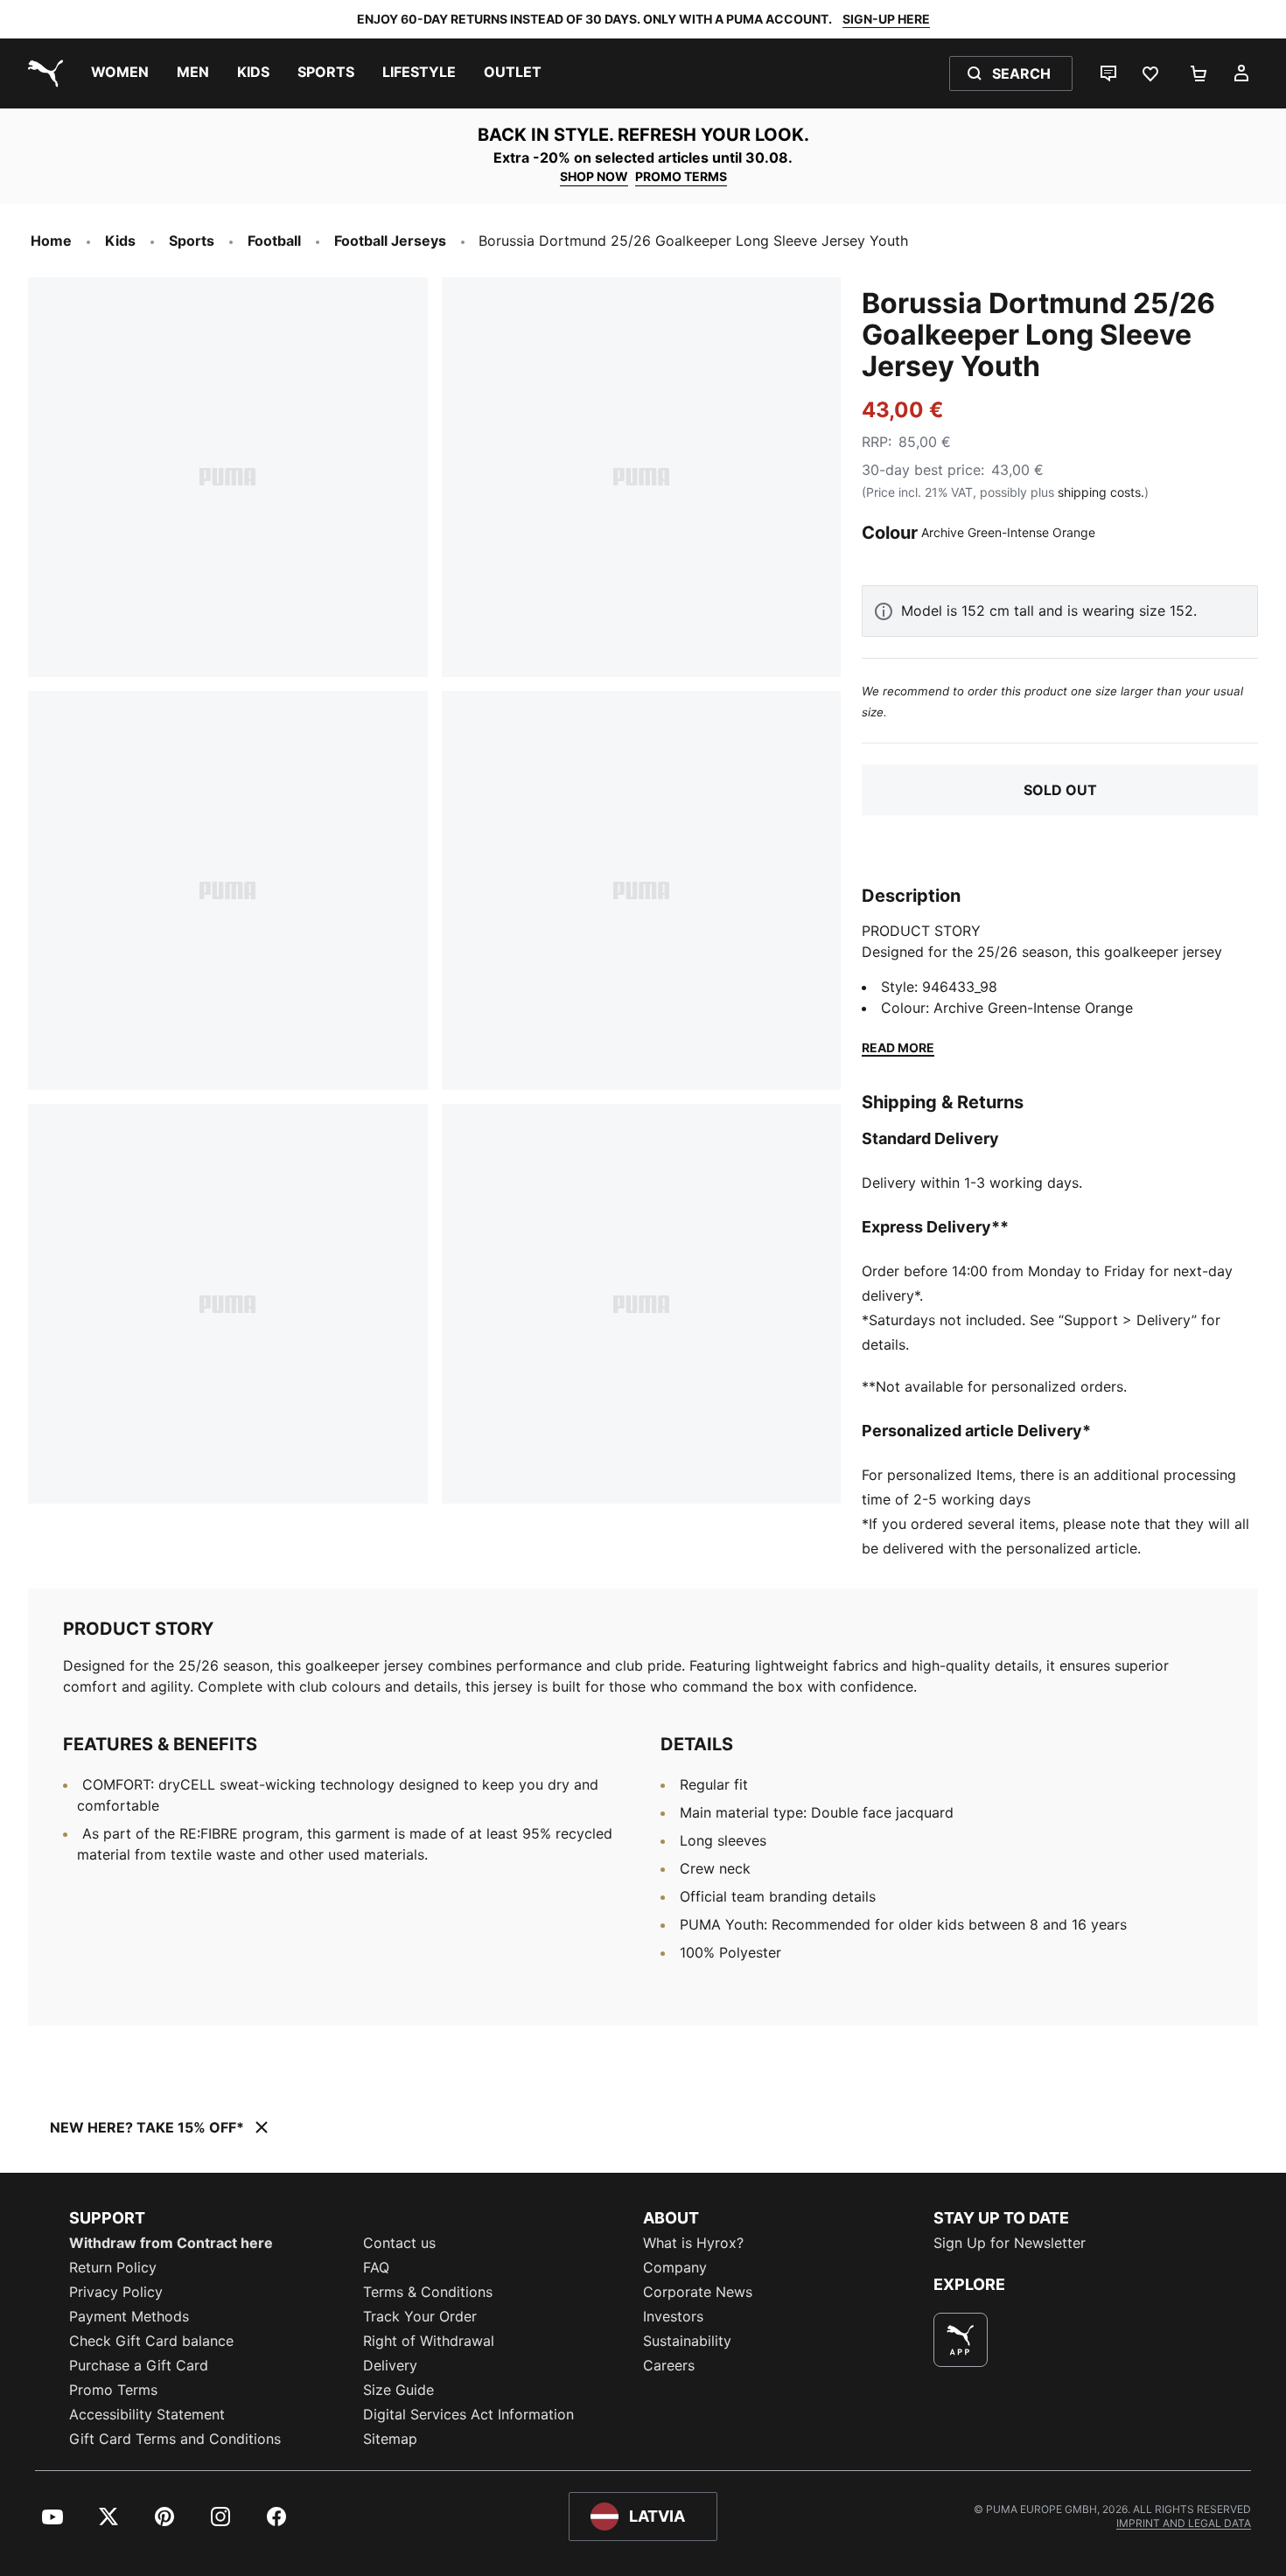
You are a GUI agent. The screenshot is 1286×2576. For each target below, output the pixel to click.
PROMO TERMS (681, 176)
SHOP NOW (594, 176)
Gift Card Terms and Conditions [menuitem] (175, 2439)
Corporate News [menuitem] (698, 2292)
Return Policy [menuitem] (113, 2267)
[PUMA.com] (42, 73)
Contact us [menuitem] (399, 2243)
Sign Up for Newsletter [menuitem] (1010, 2243)
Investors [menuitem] (673, 2316)
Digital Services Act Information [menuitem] (468, 2414)
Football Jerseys (390, 241)
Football (274, 241)
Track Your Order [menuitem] (420, 2316)
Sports (192, 241)
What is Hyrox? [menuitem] (693, 2243)
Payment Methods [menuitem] (129, 2316)
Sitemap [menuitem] (390, 2439)
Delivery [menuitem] (390, 2365)
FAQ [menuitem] (376, 2267)
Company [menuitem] (675, 2267)
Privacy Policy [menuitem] (116, 2292)
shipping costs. (1101, 492)
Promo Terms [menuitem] (113, 2390)
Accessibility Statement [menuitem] (147, 2414)
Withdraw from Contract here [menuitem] (171, 2243)
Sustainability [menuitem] (687, 2341)
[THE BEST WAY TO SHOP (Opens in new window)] (961, 2340)
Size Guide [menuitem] (398, 2390)
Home (51, 241)
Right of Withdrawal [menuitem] (429, 2341)
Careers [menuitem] (669, 2365)
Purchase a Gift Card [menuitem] (139, 2365)
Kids (120, 241)
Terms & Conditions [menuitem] (428, 2292)
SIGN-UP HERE (886, 19)
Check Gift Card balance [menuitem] (151, 2341)
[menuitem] (120, 73)
